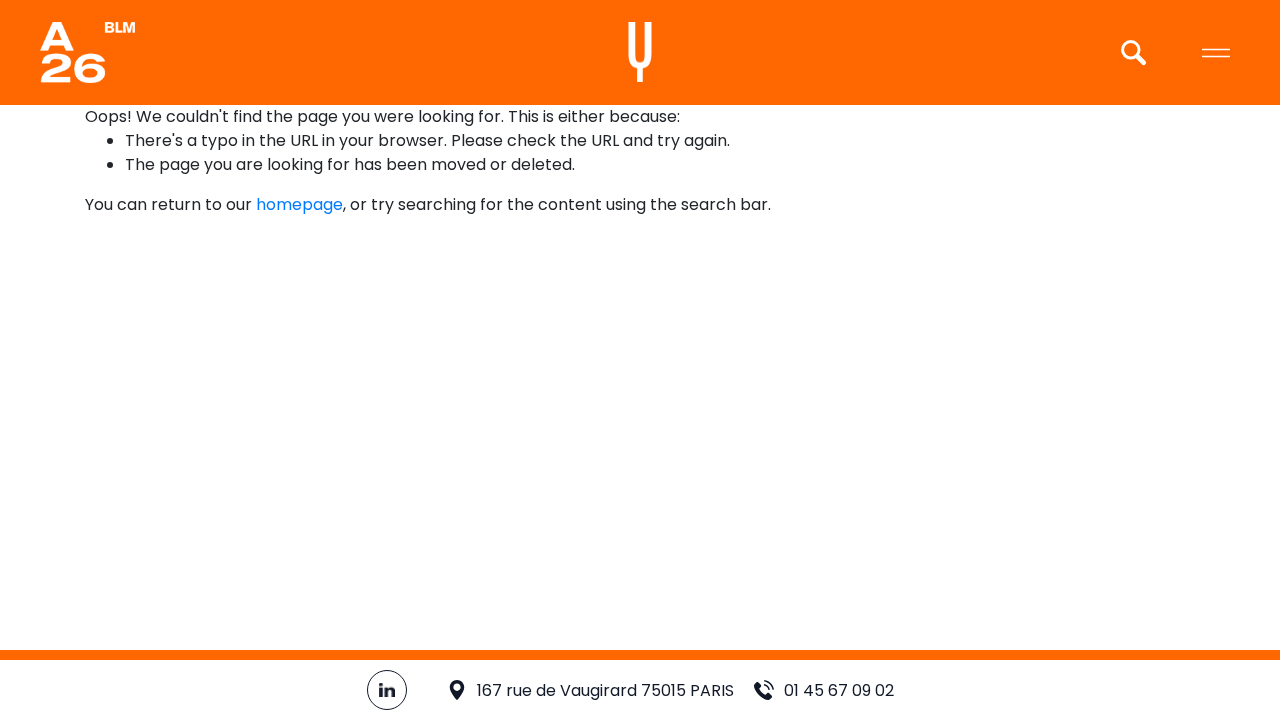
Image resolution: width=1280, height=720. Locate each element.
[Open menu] (1216, 53)
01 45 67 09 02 (839, 690)
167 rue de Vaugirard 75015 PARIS (605, 690)
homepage (299, 204)
